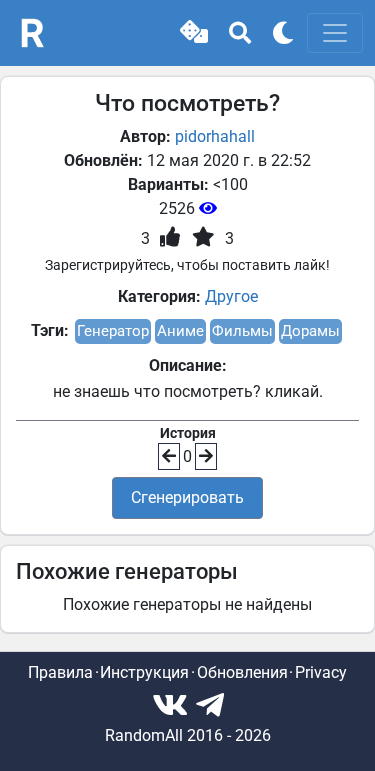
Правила (60, 672)
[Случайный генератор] (194, 33)
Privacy (321, 672)
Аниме (180, 331)
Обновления (242, 672)
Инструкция (144, 672)
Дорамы (310, 331)
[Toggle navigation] (335, 33)
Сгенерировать (187, 497)
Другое (231, 296)
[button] (194, 33)
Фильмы (242, 331)
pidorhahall (215, 136)
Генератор (113, 331)
